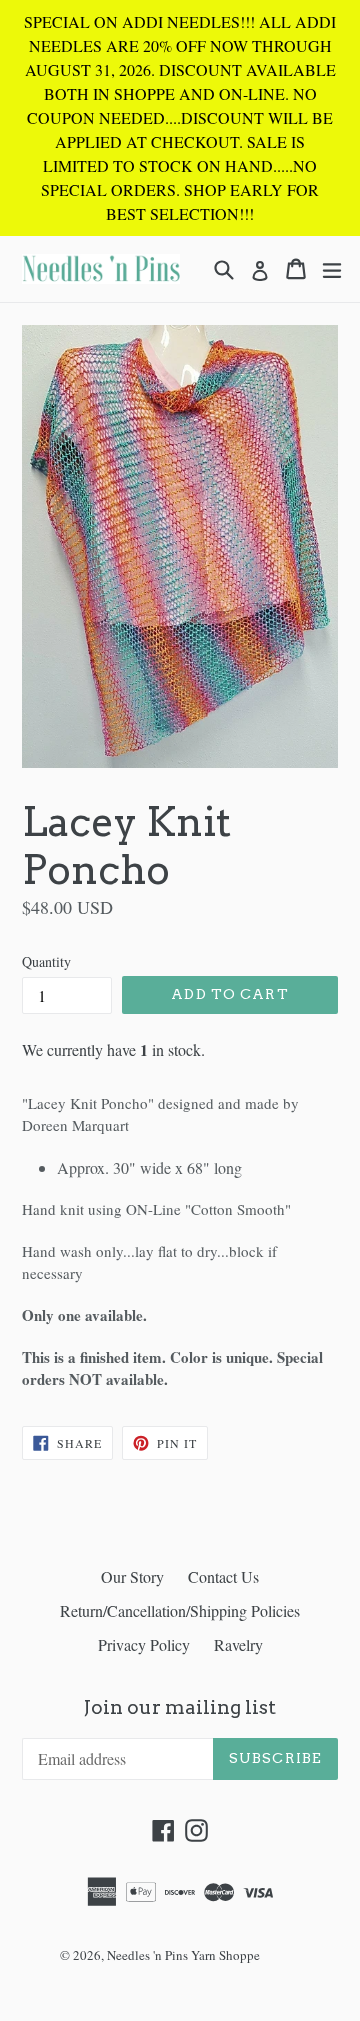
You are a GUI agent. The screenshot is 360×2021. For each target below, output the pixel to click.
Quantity (46, 961)
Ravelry (238, 1644)
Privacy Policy (144, 1644)
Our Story (132, 1576)
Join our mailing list (180, 1708)
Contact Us (223, 1576)
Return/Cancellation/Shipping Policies (180, 1610)
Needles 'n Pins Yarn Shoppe (183, 1955)
